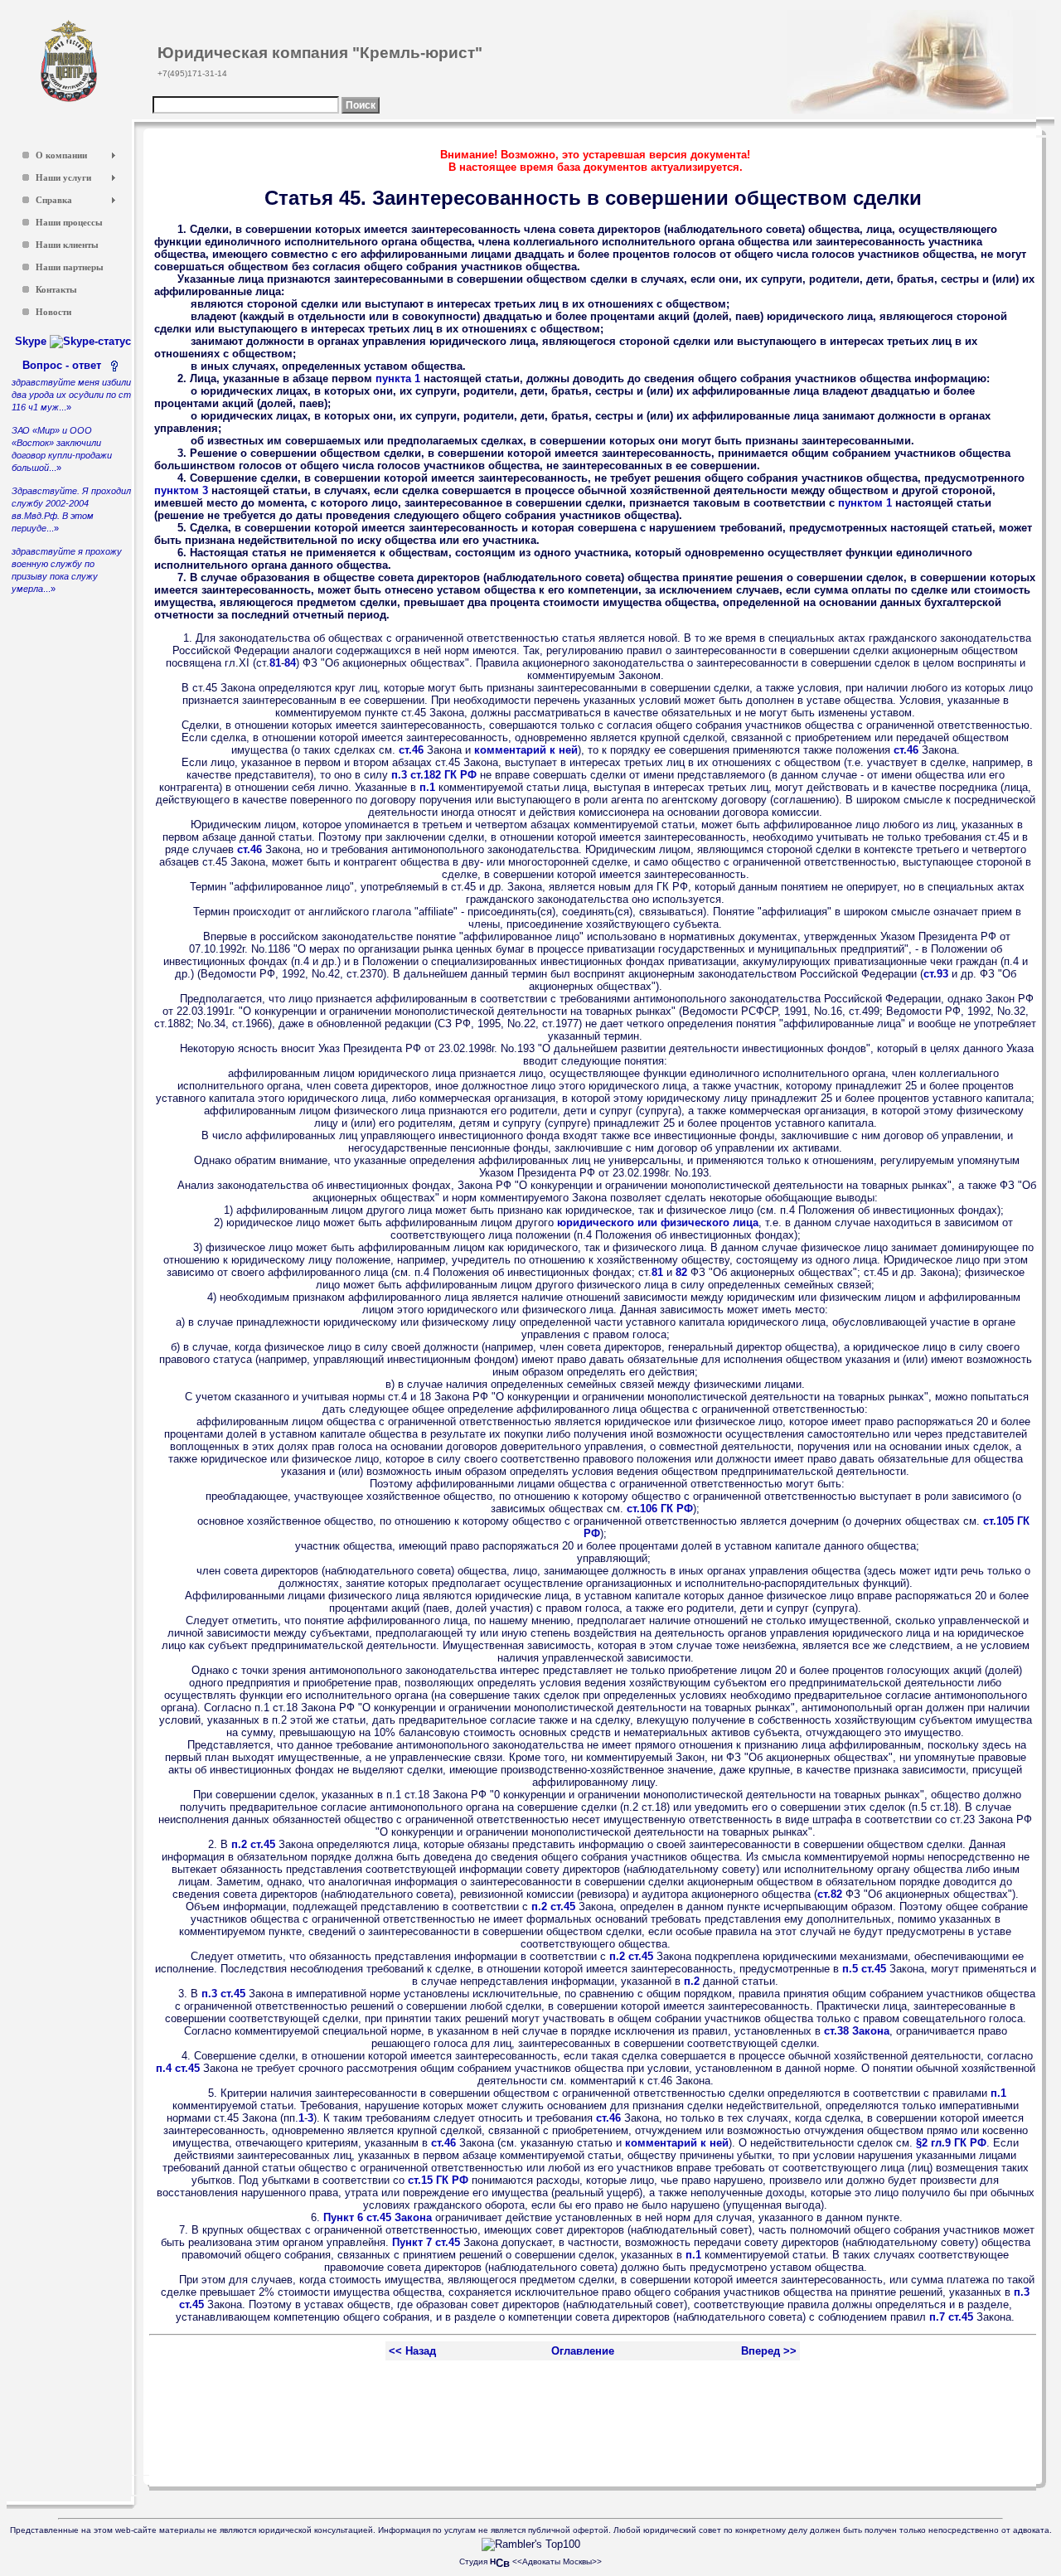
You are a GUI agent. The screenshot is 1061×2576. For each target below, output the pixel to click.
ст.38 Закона (857, 2031)
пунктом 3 (181, 490)
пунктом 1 (865, 503)
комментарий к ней (526, 750)
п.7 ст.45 (951, 2317)
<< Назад (412, 2351)
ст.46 (411, 750)
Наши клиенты (67, 245)
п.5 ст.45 (864, 1969)
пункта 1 (398, 378)
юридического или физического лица (658, 1223)
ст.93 (936, 974)
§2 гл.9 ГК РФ (951, 2143)
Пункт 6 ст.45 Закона (378, 2217)
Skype (32, 341)
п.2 (692, 1981)
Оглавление (583, 2351)
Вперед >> (769, 2351)
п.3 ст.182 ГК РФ (434, 775)
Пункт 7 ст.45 (426, 2242)
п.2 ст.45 (253, 1844)
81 (275, 663)
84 (290, 663)
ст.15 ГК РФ (438, 2180)
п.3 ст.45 (223, 1994)
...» (71, 395)
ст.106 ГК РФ (660, 1509)
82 (681, 1272)
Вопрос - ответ (65, 365)
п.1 (427, 787)
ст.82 (830, 1894)
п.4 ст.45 (178, 2068)
